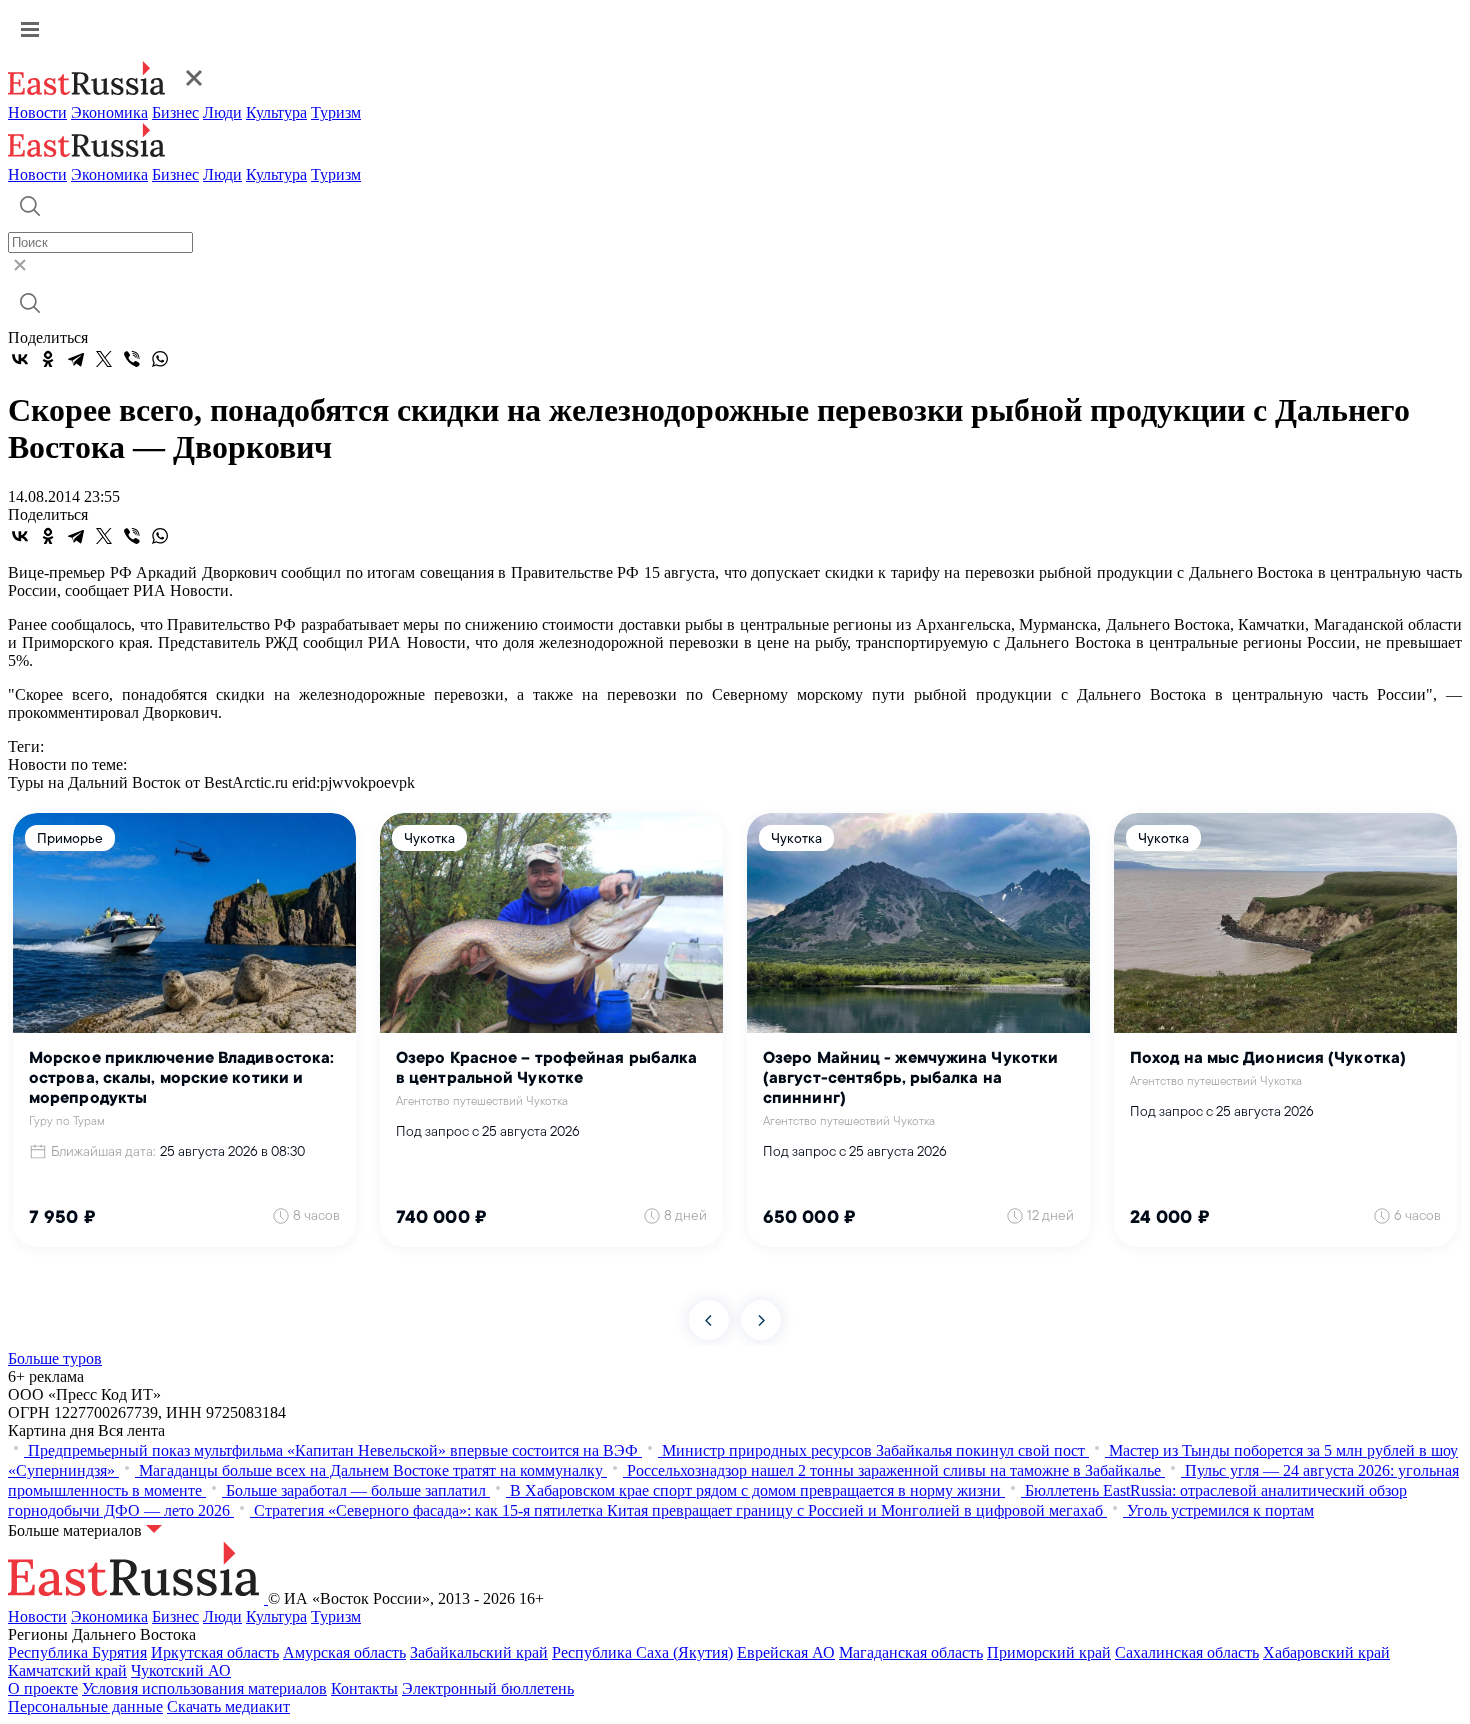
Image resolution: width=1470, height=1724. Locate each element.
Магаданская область (911, 1652)
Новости (37, 112)
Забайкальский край (479, 1652)
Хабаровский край (1326, 1652)
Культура (276, 112)
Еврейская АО (786, 1652)
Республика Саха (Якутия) (642, 1652)
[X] (104, 359)
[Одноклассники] (48, 359)
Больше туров (55, 1358)
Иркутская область (215, 1652)
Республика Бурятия (77, 1652)
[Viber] (132, 359)
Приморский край (1049, 1652)
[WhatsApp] (160, 359)
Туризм (336, 112)
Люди (222, 112)
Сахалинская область (1187, 1652)
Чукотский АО (181, 1670)
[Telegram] (76, 359)
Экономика (109, 112)
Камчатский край (67, 1670)
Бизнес (175, 112)
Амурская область (344, 1652)
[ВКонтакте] (20, 359)
